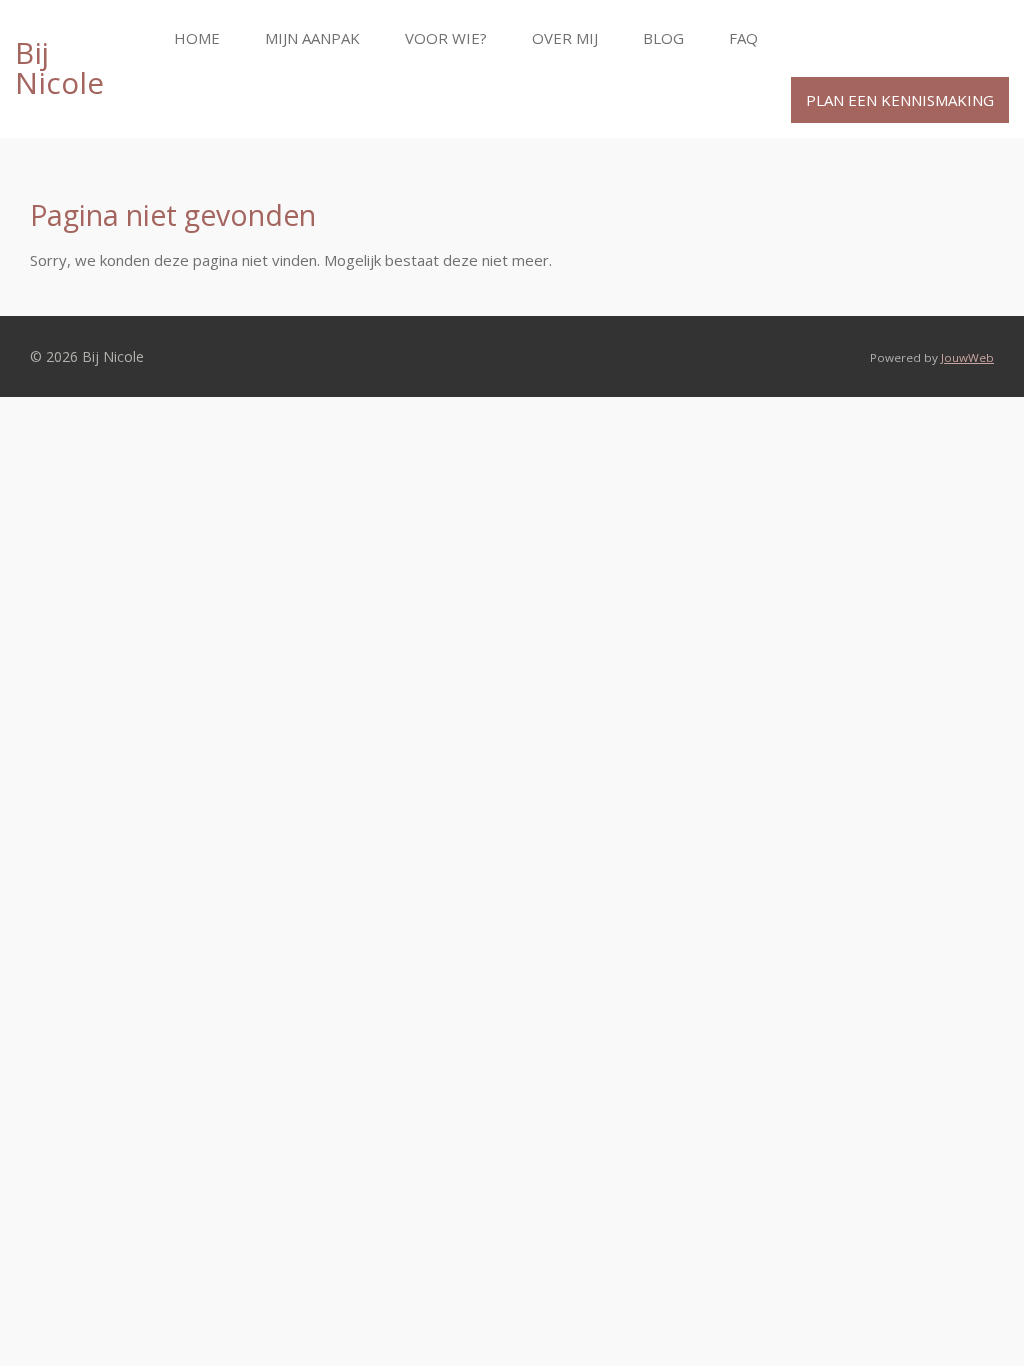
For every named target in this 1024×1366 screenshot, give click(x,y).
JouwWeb (967, 357)
